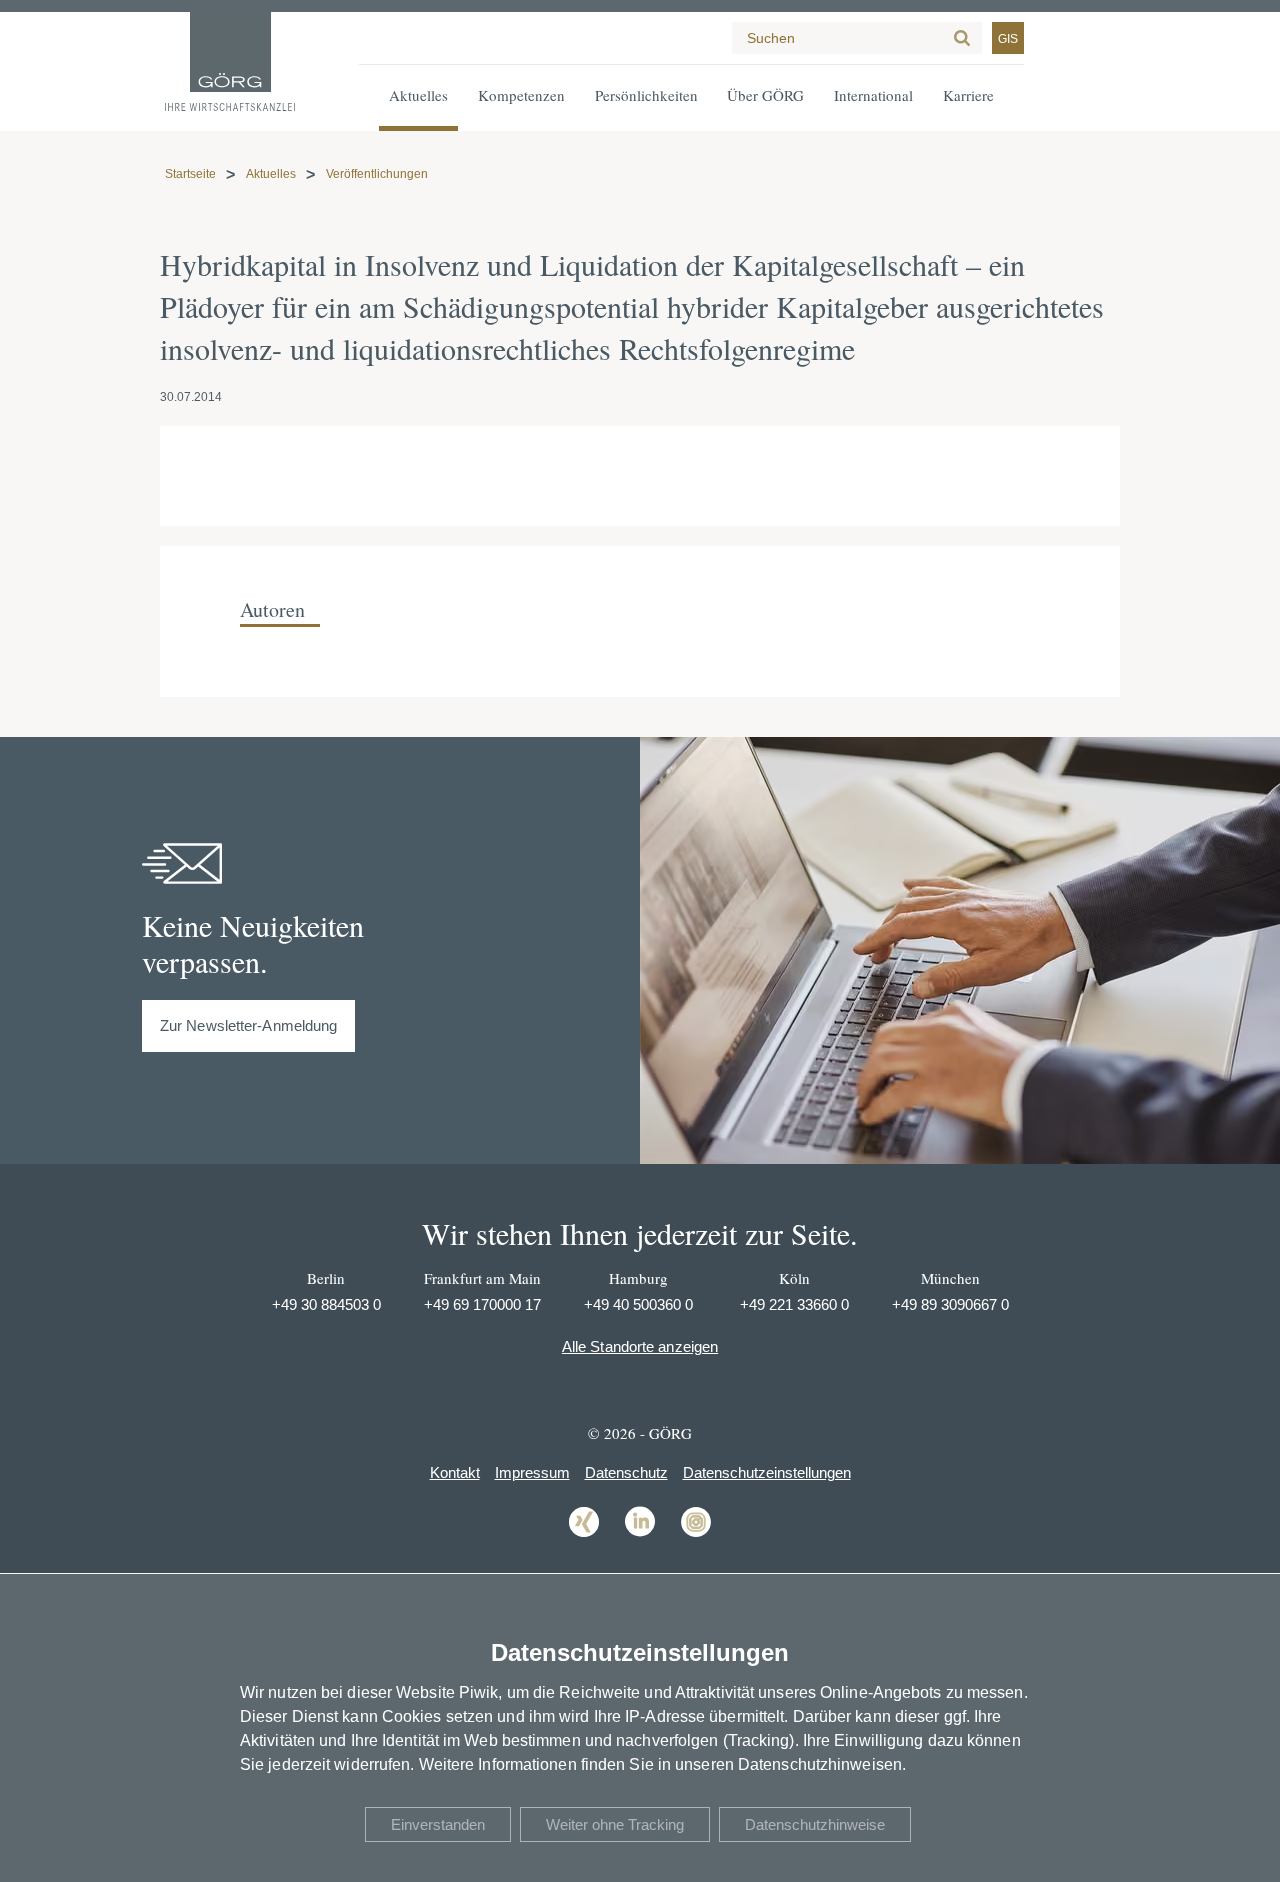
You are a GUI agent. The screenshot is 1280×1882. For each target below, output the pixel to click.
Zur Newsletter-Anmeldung (248, 1025)
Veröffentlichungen (377, 174)
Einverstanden (438, 1824)
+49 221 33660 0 (794, 1304)
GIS (1008, 39)
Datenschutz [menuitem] (626, 1472)
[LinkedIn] (640, 1535)
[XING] (584, 1535)
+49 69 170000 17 (482, 1304)
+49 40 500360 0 (638, 1304)
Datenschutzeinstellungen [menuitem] (767, 1472)
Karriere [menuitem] (968, 95)
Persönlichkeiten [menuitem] (646, 95)
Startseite (190, 174)
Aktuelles (271, 174)
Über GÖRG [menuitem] (765, 95)
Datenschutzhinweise (815, 1824)
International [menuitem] (873, 95)
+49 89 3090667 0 (950, 1304)
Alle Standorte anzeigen (640, 1346)
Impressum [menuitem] (532, 1472)
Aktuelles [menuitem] (418, 95)
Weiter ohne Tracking (615, 1824)
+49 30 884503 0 (326, 1304)
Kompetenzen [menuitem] (521, 95)
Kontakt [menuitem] (455, 1472)
